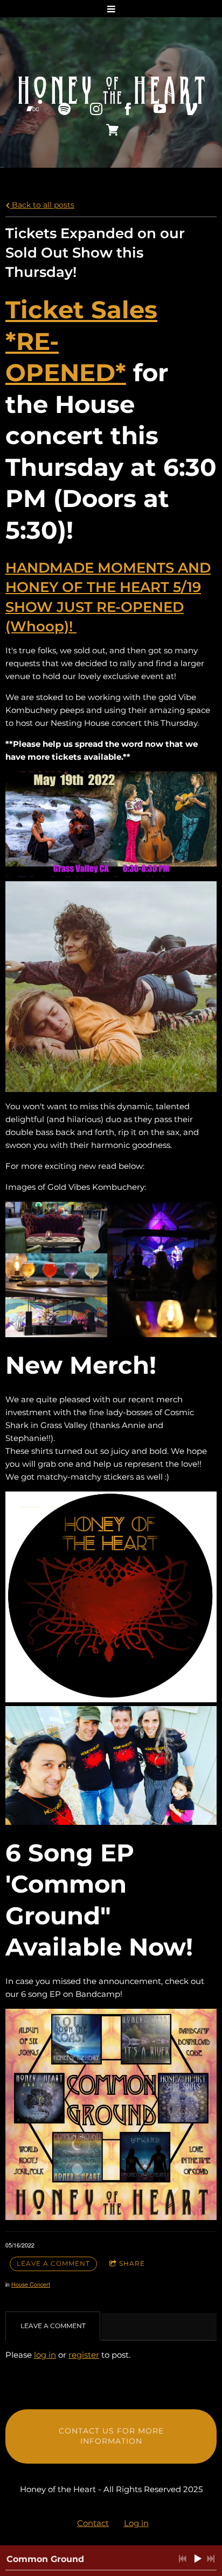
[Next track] (211, 2559)
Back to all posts (42, 205)
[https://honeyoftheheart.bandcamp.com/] (33, 109)
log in (45, 2355)
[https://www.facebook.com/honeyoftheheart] (128, 109)
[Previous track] (183, 2559)
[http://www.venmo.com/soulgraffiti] (192, 109)
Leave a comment (53, 2263)
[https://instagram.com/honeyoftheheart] (96, 109)
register (84, 2355)
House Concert (31, 2284)
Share (132, 2263)
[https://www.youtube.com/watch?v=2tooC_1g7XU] (160, 109)
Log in (136, 2523)
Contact (93, 2523)
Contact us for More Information (111, 2436)
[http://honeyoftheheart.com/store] (112, 130)
